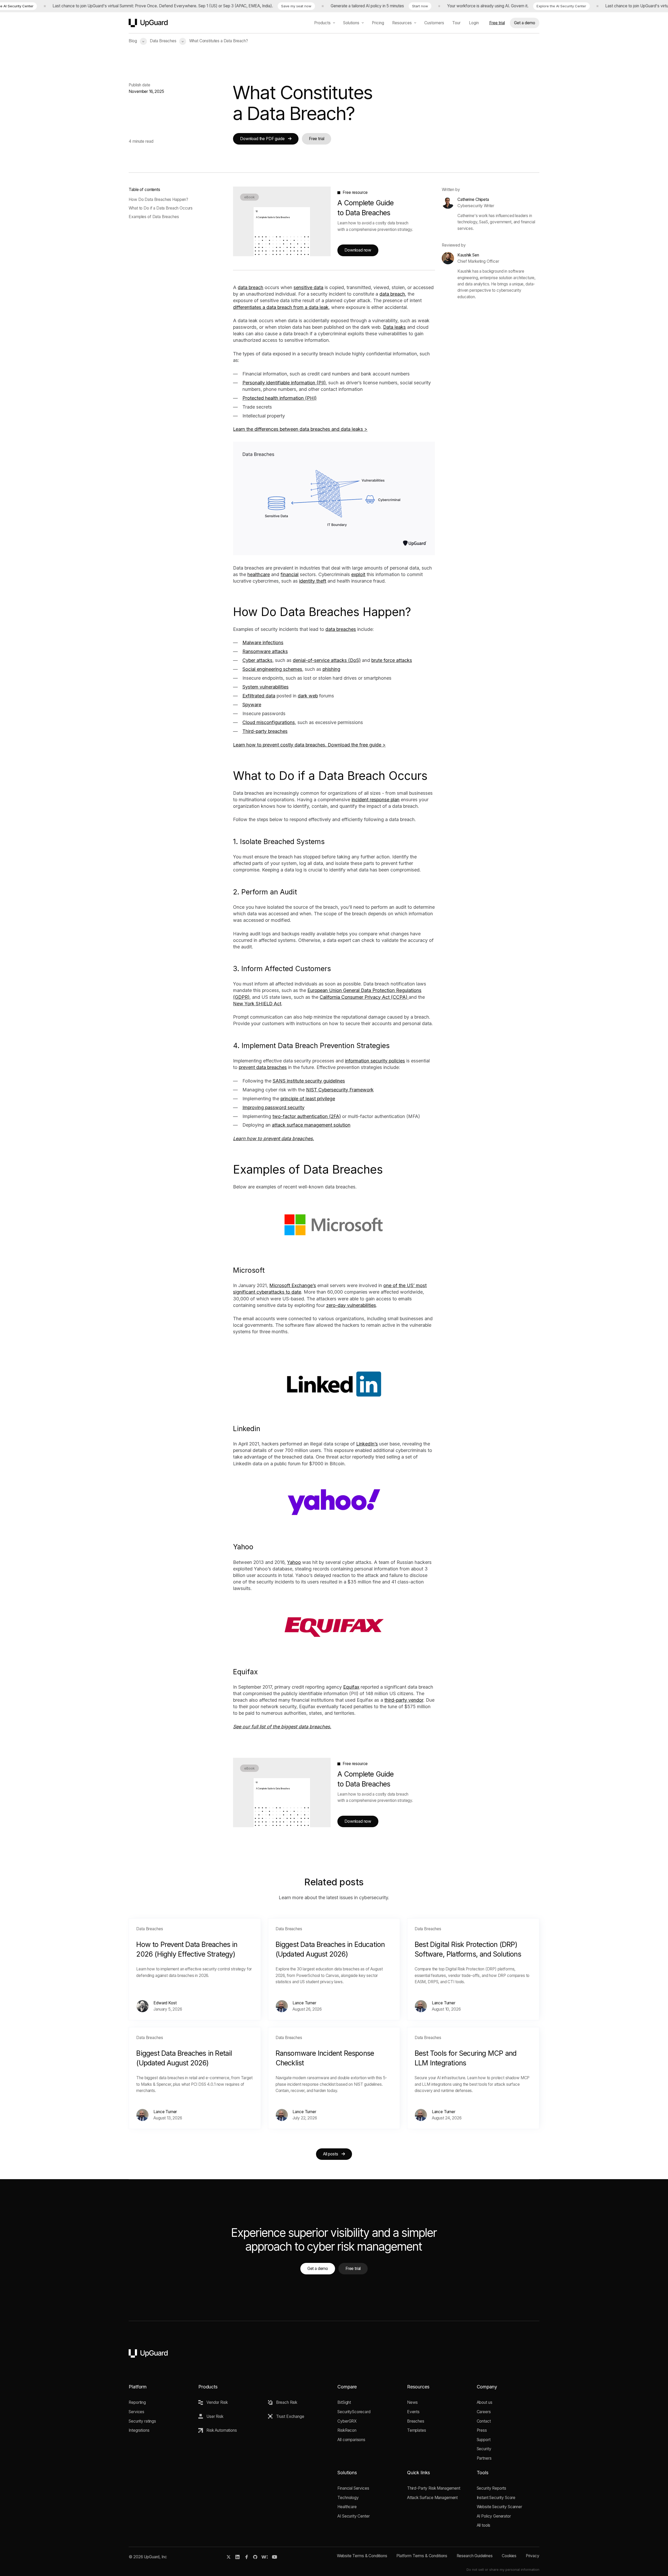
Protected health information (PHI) (279, 398)
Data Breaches (163, 41)
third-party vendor (404, 1700)
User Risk (215, 2416)
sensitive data (308, 287)
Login (474, 23)
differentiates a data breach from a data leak (281, 307)
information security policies (375, 1061)
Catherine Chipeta (473, 199)
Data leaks (394, 327)
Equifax (351, 1687)
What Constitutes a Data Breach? (219, 41)
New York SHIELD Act (257, 1004)
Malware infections (263, 642)
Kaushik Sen (468, 255)
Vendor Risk (217, 2402)
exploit (358, 574)
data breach (250, 287)
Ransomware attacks (265, 651)
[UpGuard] (148, 23)
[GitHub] (255, 2557)
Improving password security (273, 1107)
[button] (143, 41)
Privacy (533, 2556)
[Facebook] (247, 2557)
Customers (434, 23)
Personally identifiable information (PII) (284, 383)
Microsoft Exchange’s (293, 1285)
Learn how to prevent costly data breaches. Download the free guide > (309, 745)
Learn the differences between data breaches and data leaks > (300, 429)
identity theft (313, 581)
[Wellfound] (265, 2557)
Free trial (497, 23)
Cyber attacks (257, 660)
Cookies (509, 2556)
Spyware (252, 705)
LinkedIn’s (367, 1444)
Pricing (378, 23)
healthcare (259, 574)
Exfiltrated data (259, 696)
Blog (133, 41)
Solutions (351, 23)
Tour (456, 23)
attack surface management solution (311, 1125)
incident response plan (375, 800)
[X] (229, 2557)
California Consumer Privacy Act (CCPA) (364, 997)
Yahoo (294, 1562)
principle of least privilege (308, 1099)
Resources (402, 23)
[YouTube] (275, 2557)
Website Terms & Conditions (362, 2556)
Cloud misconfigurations (269, 722)
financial (290, 574)
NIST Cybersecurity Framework (340, 1090)
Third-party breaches (265, 731)
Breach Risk (287, 2402)
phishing (331, 669)
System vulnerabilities (266, 687)
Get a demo (525, 23)
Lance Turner (304, 2003)
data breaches (341, 629)
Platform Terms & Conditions (422, 2556)
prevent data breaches (263, 1067)
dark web (308, 696)
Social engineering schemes (272, 669)
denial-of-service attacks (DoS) (327, 660)
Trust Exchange (290, 2416)
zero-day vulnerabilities (351, 1305)
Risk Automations (222, 2430)
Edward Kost (165, 2003)
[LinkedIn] (238, 2557)
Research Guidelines (475, 2556)
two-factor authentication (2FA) (307, 1116)
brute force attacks (392, 660)
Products (322, 23)
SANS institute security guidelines (309, 1081)
